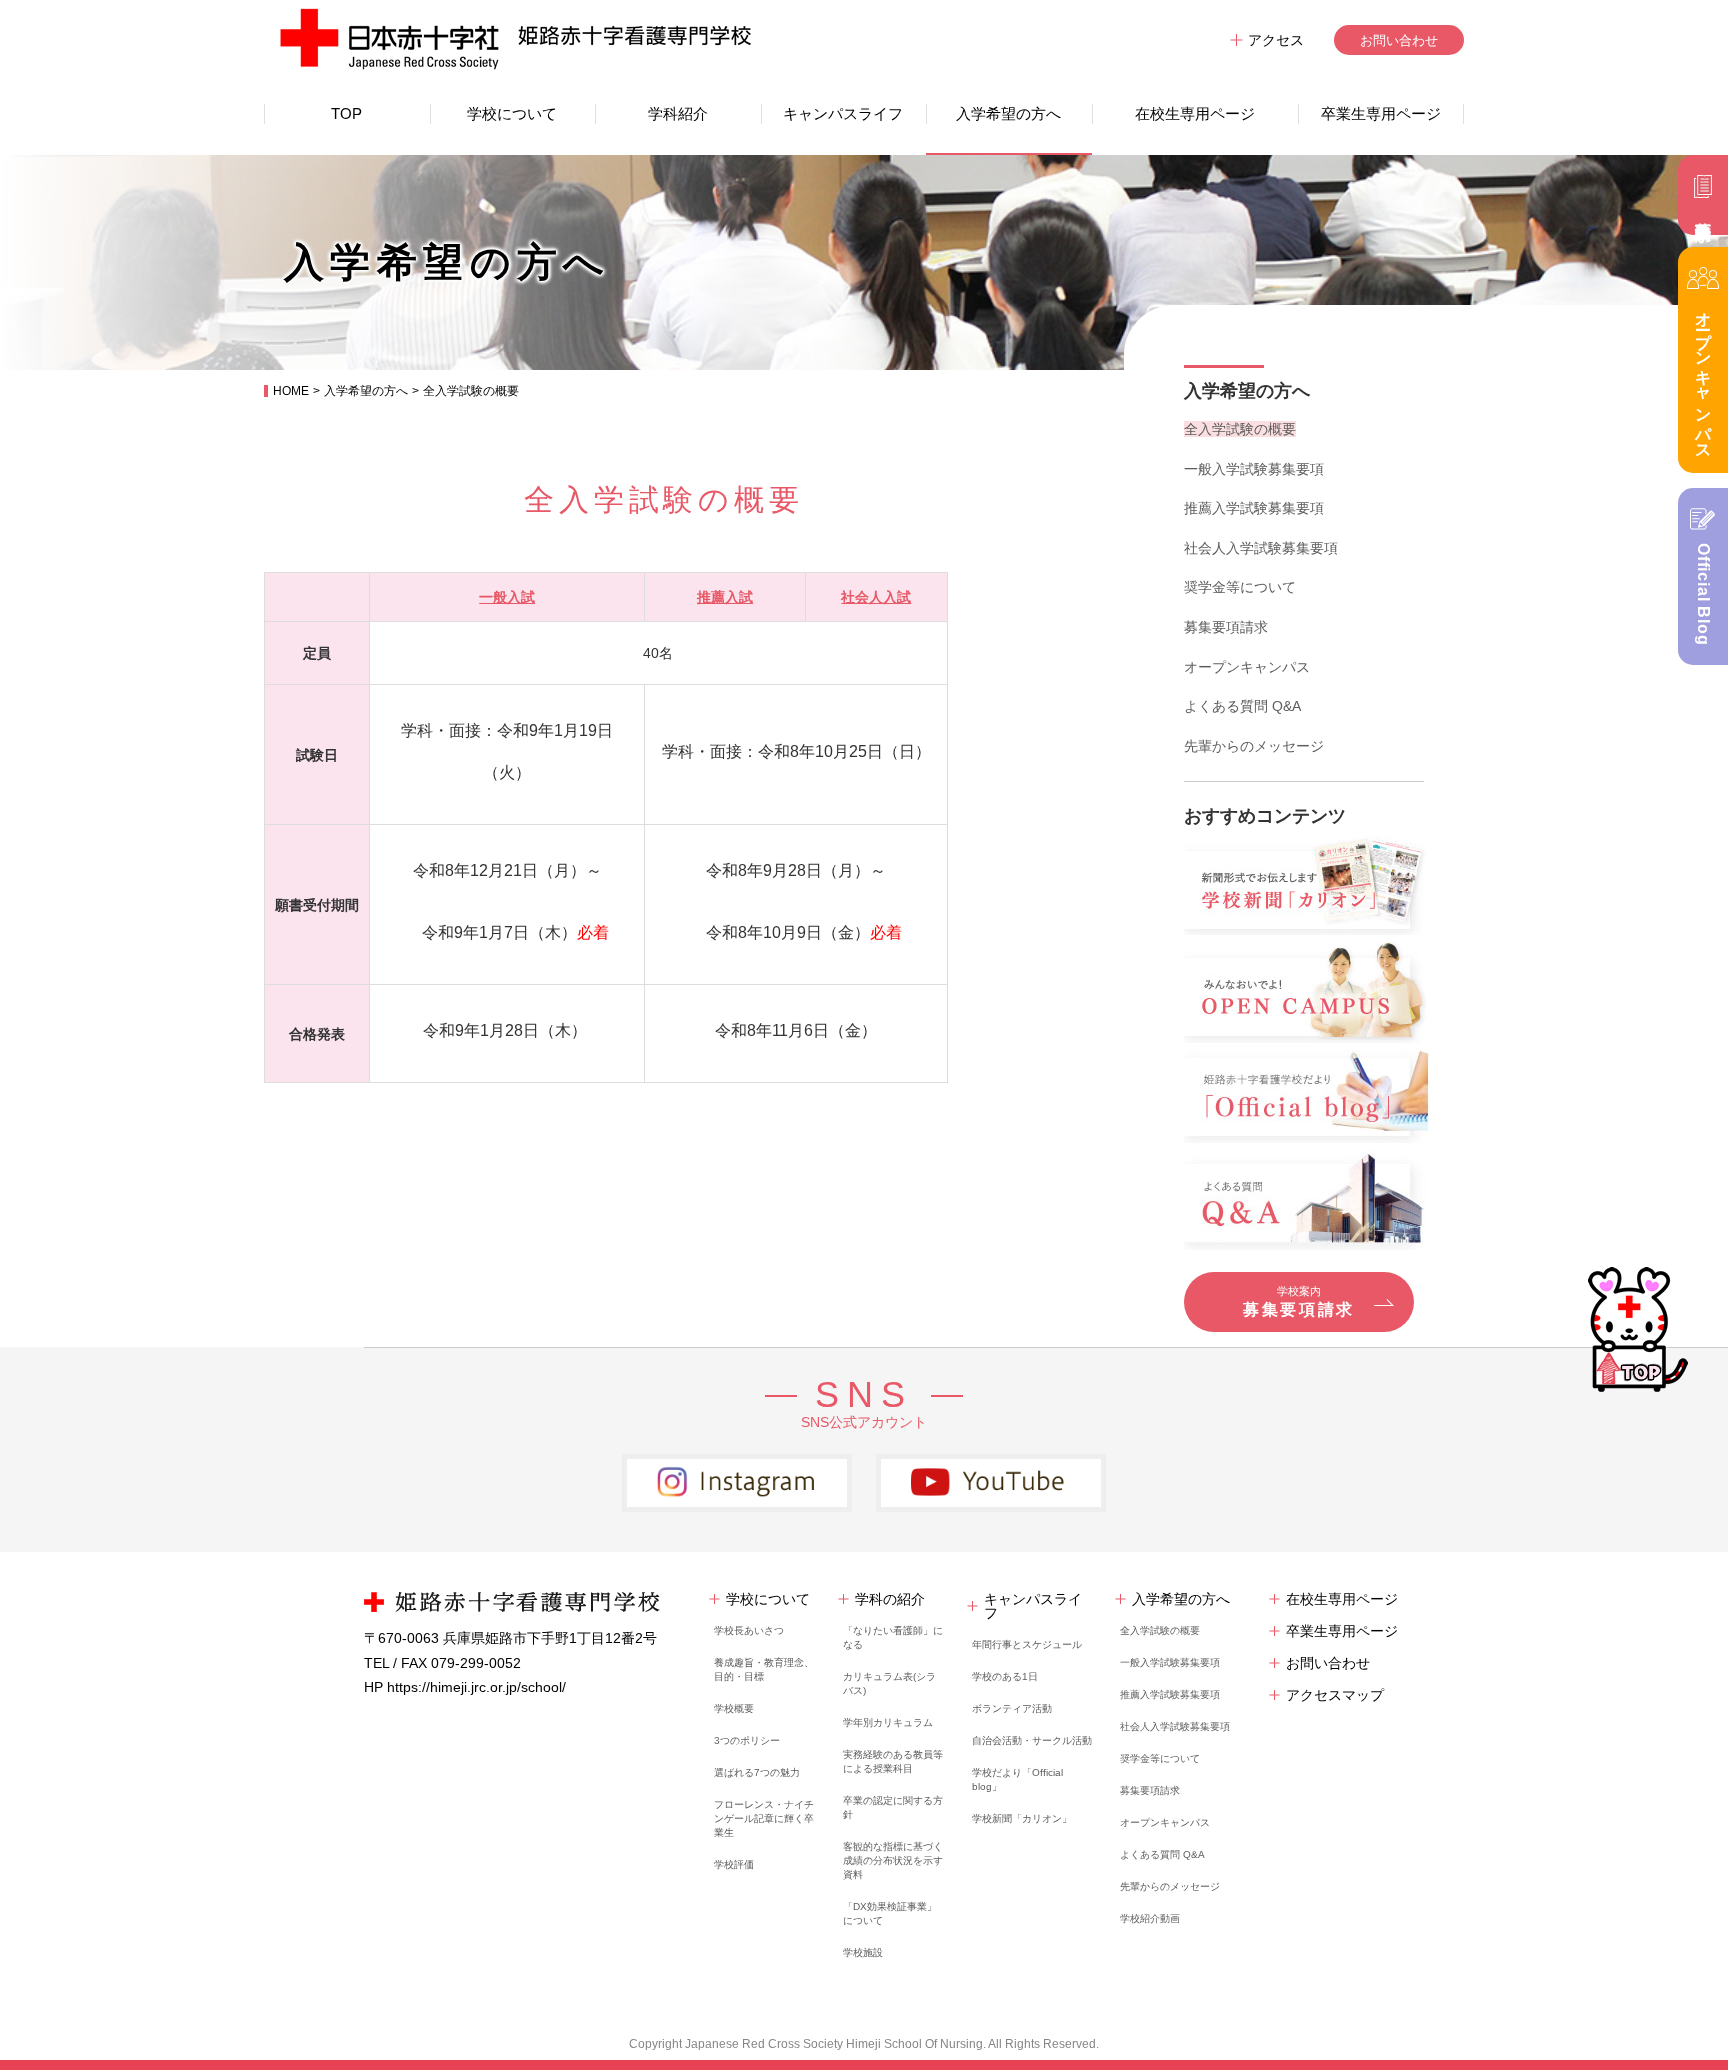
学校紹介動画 (1150, 1918)
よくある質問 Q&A (1242, 706)
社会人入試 (876, 597)
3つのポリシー (747, 1740)
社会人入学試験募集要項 (1261, 548)
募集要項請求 (1226, 627)
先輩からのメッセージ (1254, 746)
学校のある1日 (1005, 1676)
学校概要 (734, 1708)
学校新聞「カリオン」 (1022, 1818)
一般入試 (507, 597)
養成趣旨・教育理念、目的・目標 (764, 1669)
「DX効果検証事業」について (890, 1913)
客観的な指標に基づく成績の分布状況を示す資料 (893, 1860)
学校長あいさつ (749, 1630)
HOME (291, 391)
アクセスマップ (1335, 1695)
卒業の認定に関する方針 (893, 1807)
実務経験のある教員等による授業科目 (893, 1761)
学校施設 (863, 1952)
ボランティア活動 (1012, 1708)
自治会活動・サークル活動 (1032, 1740)
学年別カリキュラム (888, 1722)
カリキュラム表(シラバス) (889, 1683)
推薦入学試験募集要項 (1254, 508)
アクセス (1276, 40)
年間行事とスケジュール (1027, 1644)
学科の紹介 (890, 1599)
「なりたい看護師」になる (893, 1637)
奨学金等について (1240, 587)
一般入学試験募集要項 (1254, 469)
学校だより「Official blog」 (1017, 1779)
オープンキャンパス (1247, 667)
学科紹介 (678, 113)
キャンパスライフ (843, 113)
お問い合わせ (1399, 40)
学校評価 (734, 1864)
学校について (512, 113)
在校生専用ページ (1195, 113)
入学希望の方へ (1008, 113)
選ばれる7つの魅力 (757, 1772)
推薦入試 (725, 597)
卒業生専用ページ (1381, 113)
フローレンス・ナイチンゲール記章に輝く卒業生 (764, 1818)
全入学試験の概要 (1240, 429)
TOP (346, 113)
